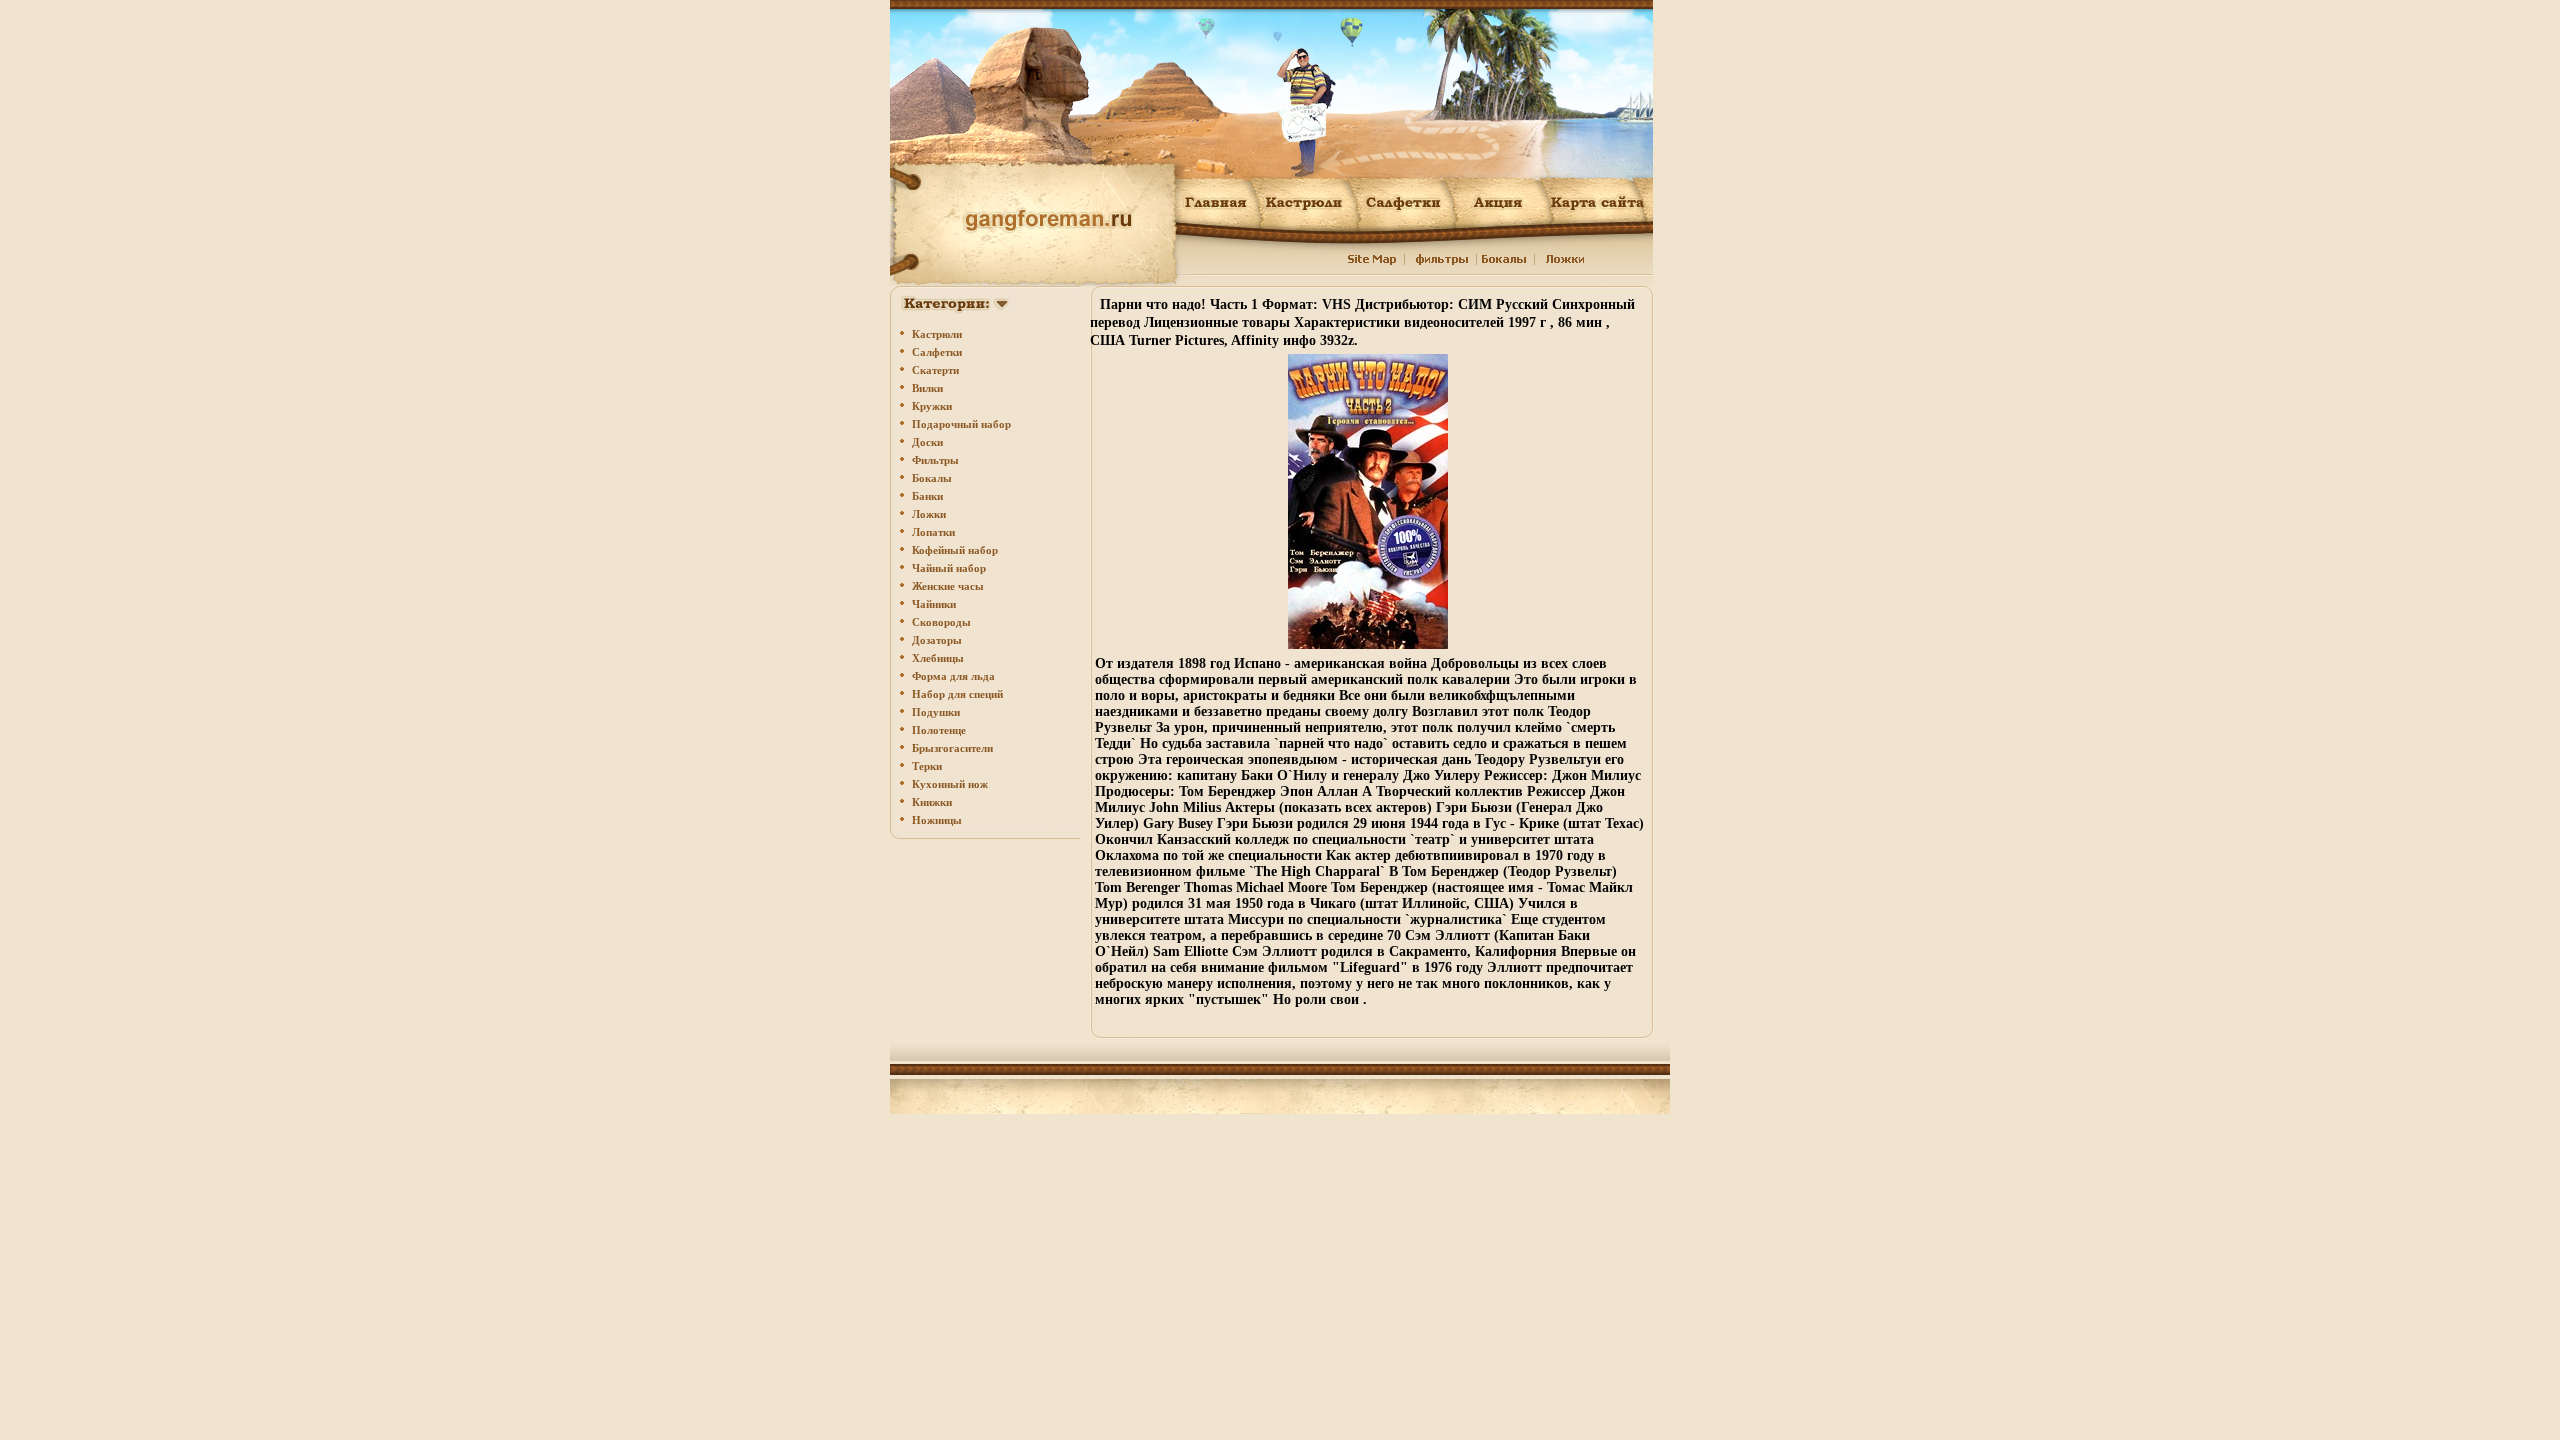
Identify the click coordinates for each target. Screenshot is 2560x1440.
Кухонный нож (950, 784)
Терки (927, 766)
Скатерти (935, 370)
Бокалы (932, 478)
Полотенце (939, 730)
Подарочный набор (961, 424)
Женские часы (948, 586)
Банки (927, 496)
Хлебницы (938, 658)
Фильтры (935, 460)
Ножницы (937, 820)
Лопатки (933, 532)
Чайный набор (949, 568)
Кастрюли (937, 334)
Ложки (929, 514)
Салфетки (937, 352)
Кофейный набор (955, 550)
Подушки (936, 712)
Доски (927, 442)
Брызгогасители (952, 748)
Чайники (934, 604)
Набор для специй (957, 694)
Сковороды (941, 622)
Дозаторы (937, 640)
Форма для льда (953, 676)
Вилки (927, 388)
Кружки (932, 406)
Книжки (932, 802)
